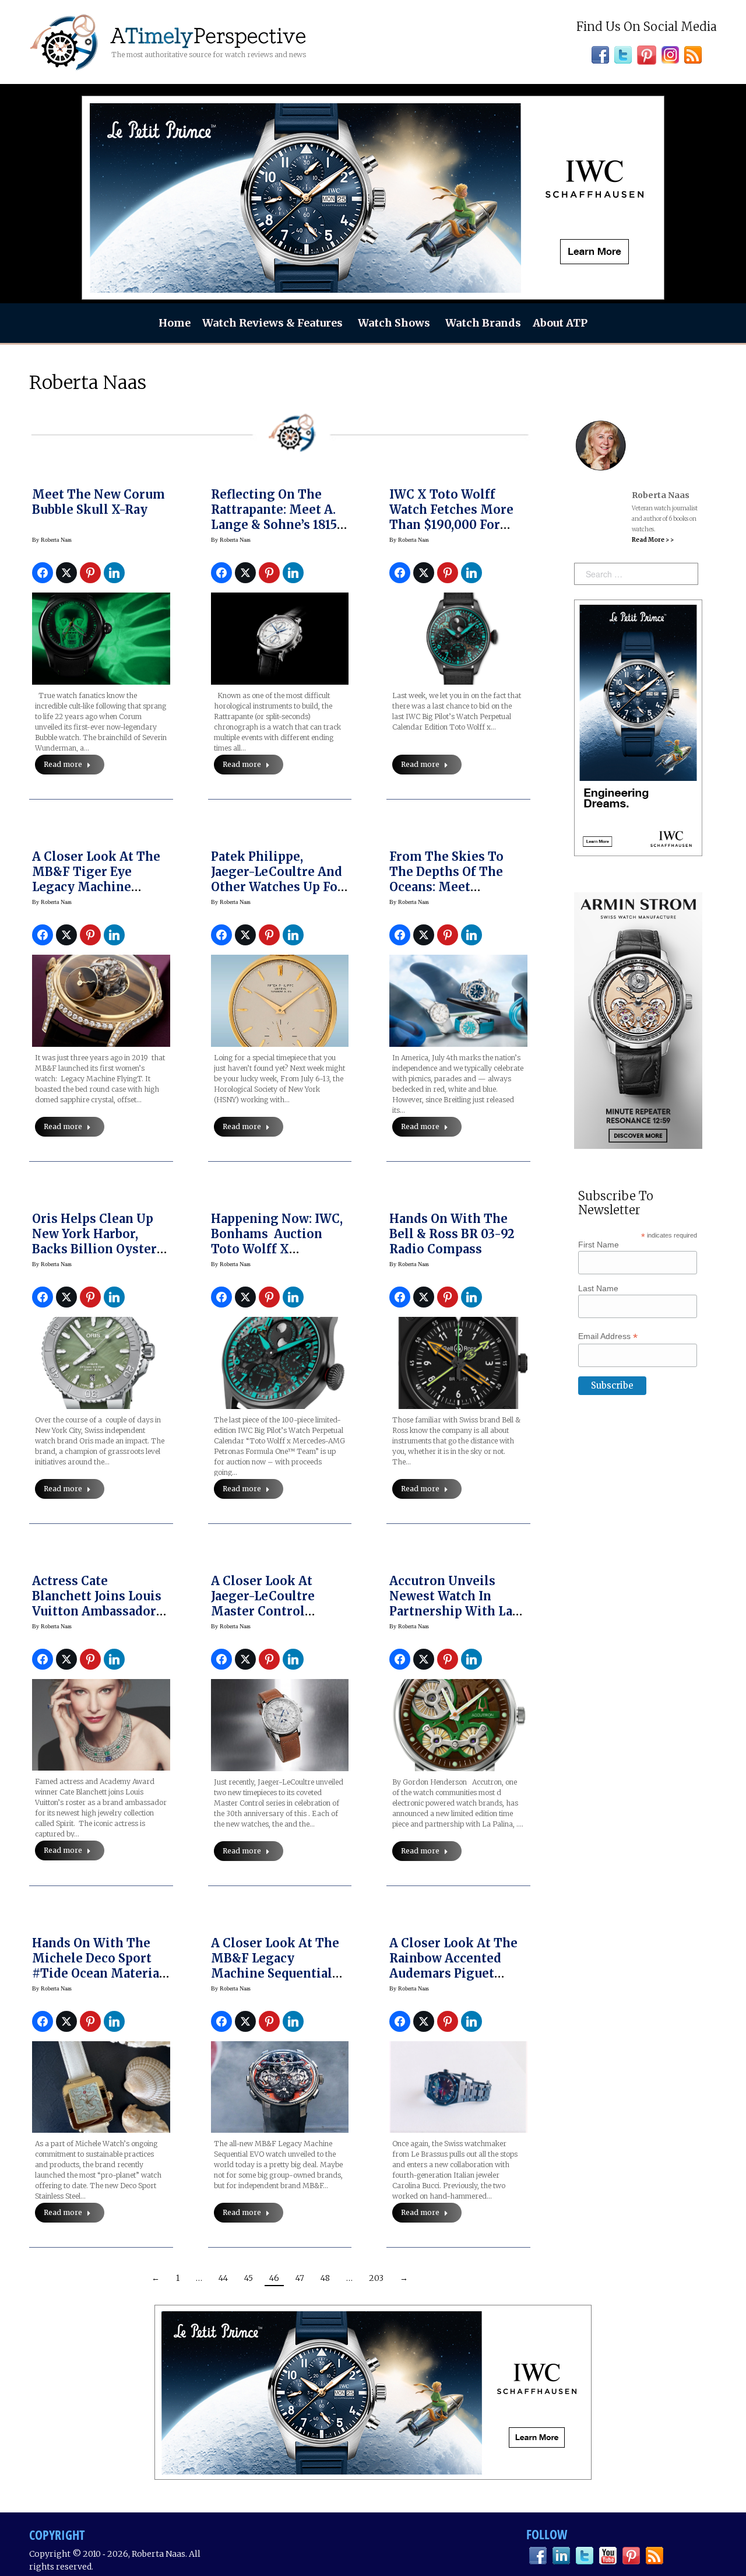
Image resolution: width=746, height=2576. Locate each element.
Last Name (598, 1288)
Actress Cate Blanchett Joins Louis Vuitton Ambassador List (97, 1604)
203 (376, 2278)
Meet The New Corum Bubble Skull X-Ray (98, 502)
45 (249, 2278)
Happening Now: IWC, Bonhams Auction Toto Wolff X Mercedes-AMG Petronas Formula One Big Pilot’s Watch (279, 1257)
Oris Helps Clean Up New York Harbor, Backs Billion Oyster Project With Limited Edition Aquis (96, 1249)
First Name (599, 1245)
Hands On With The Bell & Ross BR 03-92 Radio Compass (452, 1234)
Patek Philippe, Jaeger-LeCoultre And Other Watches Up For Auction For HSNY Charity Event (277, 887)
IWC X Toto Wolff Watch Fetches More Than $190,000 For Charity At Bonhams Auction (451, 525)
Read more (63, 764)
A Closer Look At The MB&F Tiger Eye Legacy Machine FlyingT (96, 879)
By (52, 540)
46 (274, 2278)
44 (223, 2278)
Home (175, 323)
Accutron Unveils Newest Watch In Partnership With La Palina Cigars (451, 1604)
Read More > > (653, 540)
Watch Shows (394, 323)
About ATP (560, 323)
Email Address (608, 1336)
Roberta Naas (88, 383)
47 (300, 2278)
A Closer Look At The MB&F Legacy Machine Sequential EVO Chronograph (275, 1966)
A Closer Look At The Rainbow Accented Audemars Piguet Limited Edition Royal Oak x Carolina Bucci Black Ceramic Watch (457, 1981)
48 (325, 2278)
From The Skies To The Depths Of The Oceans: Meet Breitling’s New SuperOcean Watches (452, 887)
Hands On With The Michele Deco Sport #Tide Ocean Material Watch (98, 1966)
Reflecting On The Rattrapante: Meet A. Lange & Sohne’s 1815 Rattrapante (274, 517)
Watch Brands (483, 323)
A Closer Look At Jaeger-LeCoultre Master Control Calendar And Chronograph (263, 1611)
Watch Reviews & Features (272, 323)
